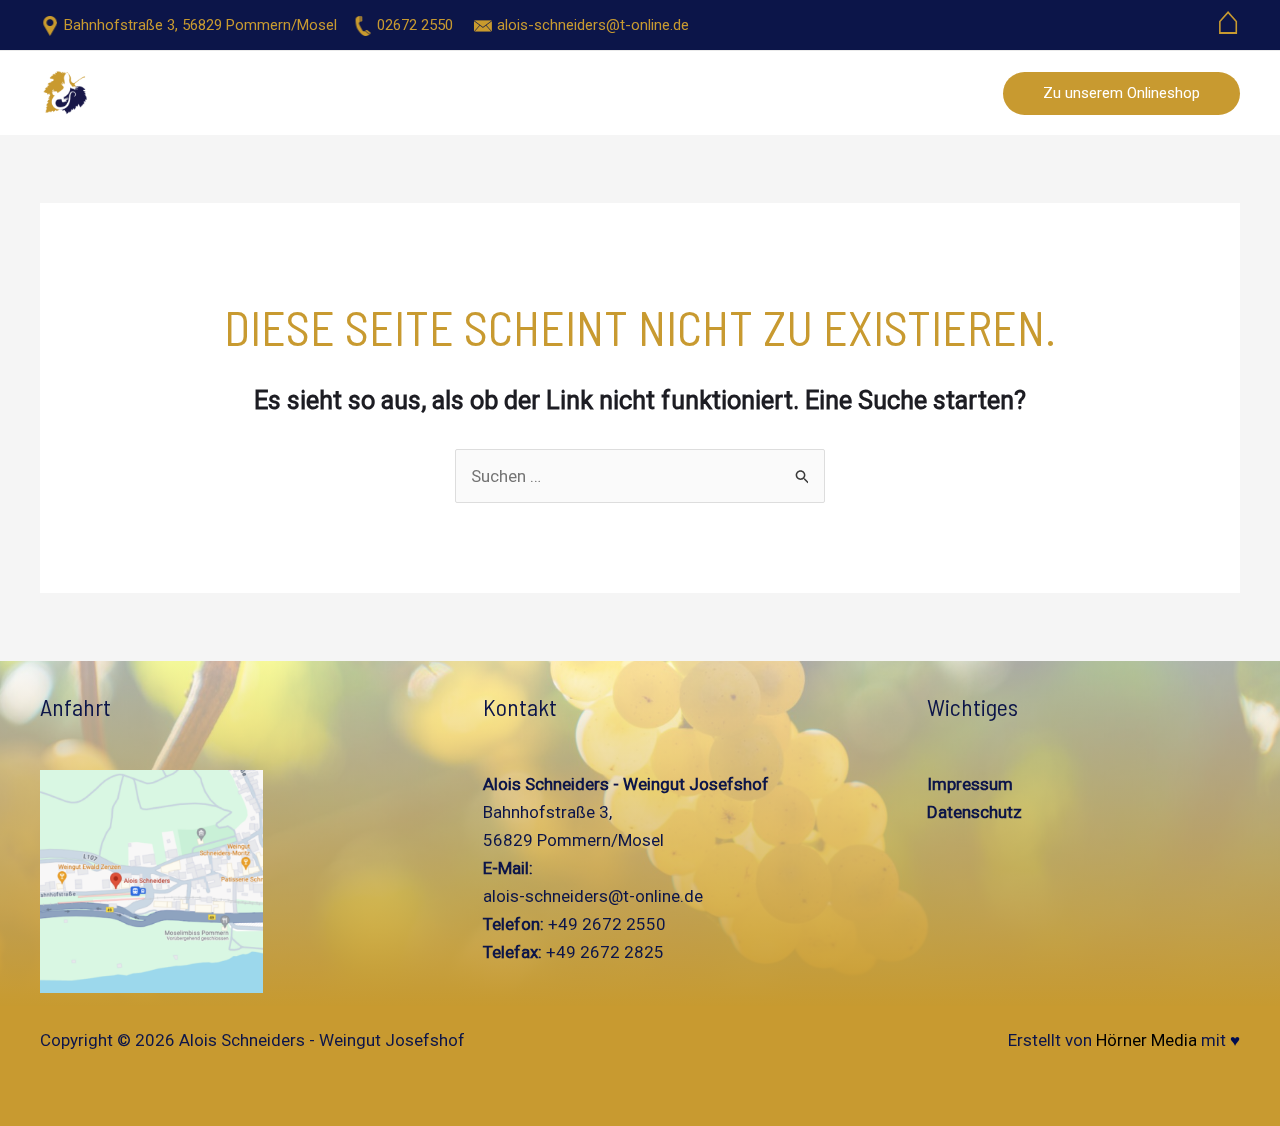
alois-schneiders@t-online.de (593, 25)
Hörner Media (1146, 1040)
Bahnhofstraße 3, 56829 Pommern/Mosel (200, 25)
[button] (1121, 93)
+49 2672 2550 (605, 924)
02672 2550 (415, 25)
